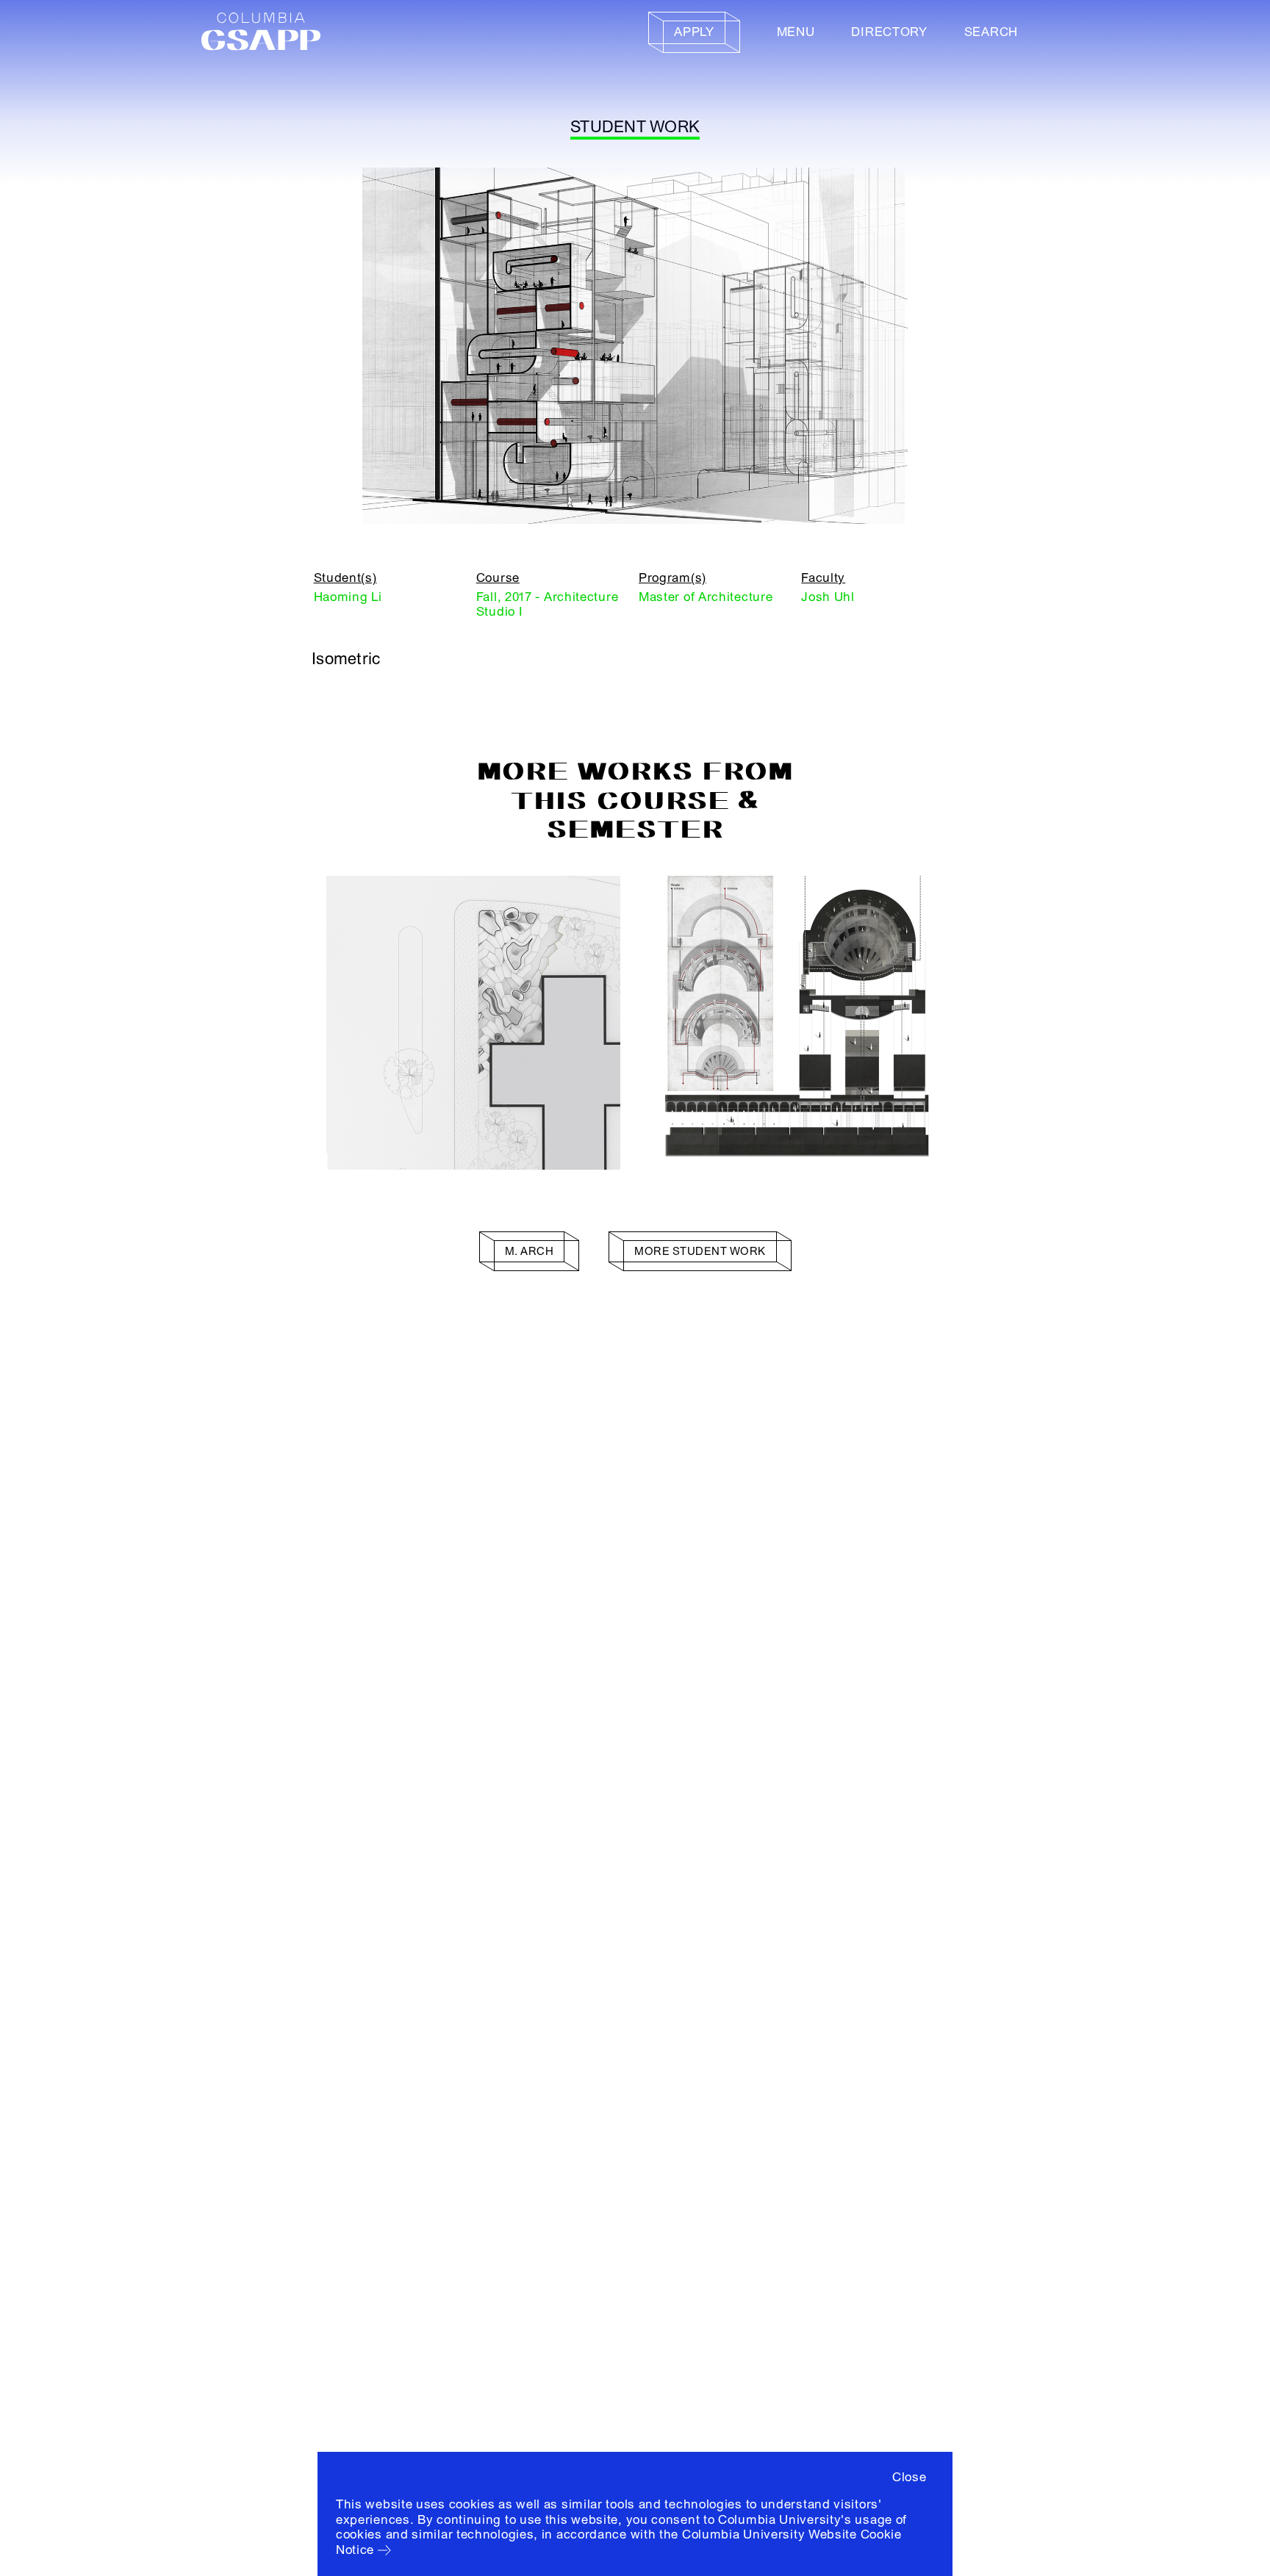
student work (635, 127)
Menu (796, 32)
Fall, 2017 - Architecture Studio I (548, 604)
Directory (889, 32)
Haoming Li (348, 597)
